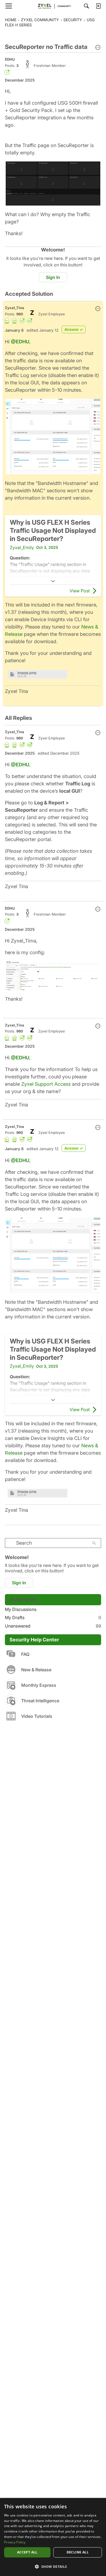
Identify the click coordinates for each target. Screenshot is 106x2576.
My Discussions (21, 1609)
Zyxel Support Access (46, 1084)
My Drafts (53, 1617)
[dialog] (53, 2537)
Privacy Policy (15, 2542)
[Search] (86, 6)
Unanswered (53, 1626)
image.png (27, 673)
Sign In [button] (53, 277)
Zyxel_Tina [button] (15, 308)
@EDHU (20, 342)
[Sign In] (98, 6)
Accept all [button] (27, 2552)
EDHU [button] (10, 59)
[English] (53, 6)
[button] (98, 48)
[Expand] (53, 581)
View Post (80, 591)
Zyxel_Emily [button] (22, 547)
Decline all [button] (78, 2552)
